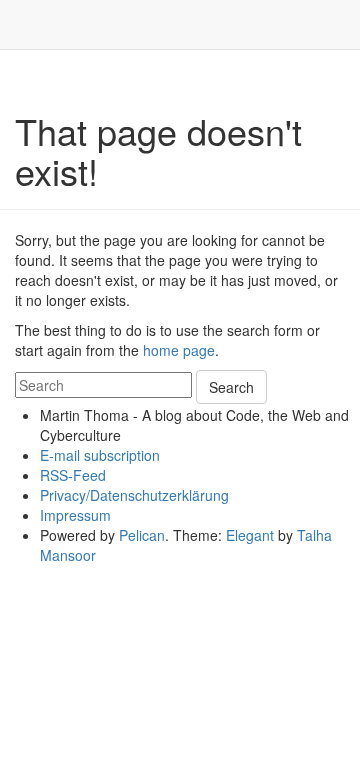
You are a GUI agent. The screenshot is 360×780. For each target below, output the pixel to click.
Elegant (250, 535)
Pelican (142, 535)
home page (179, 350)
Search (231, 387)
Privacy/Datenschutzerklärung (134, 495)
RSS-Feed (73, 475)
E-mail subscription (100, 455)
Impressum (75, 515)
